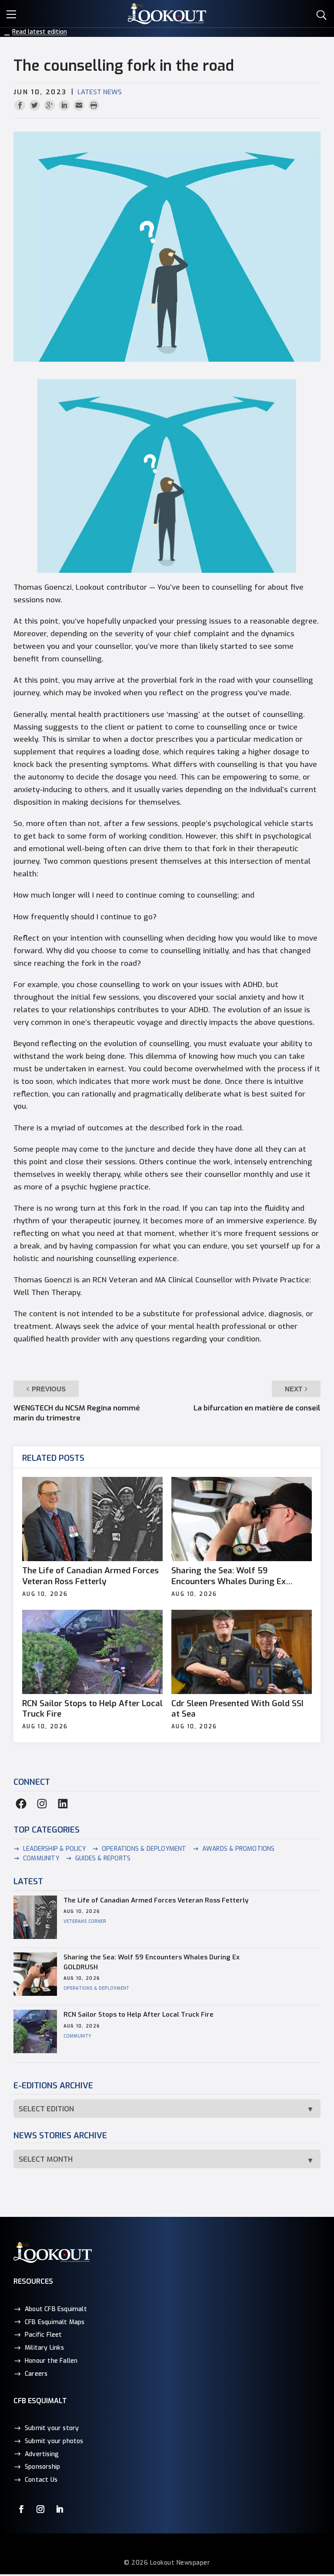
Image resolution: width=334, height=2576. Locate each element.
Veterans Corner (85, 1921)
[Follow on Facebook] (21, 2509)
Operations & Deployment (144, 1849)
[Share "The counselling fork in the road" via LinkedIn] (65, 106)
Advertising (42, 2454)
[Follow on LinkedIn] (60, 2509)
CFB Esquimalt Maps (55, 2322)
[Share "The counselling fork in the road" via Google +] (50, 106)
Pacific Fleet (43, 2335)
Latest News (100, 92)
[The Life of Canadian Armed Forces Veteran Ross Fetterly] (92, 1519)
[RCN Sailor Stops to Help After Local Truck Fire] (92, 1652)
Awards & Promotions (239, 1849)
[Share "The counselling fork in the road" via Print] (94, 106)
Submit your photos (54, 2441)
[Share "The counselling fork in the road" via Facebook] (21, 106)
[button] (13, 13)
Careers (36, 2374)
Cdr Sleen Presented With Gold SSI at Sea (237, 1709)
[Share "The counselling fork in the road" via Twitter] (36, 106)
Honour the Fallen (51, 2361)
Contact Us (41, 2480)
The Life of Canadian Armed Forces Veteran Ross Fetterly (90, 1576)
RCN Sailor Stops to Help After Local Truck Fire (92, 1709)
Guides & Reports (103, 1858)
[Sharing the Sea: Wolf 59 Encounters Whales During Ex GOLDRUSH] (242, 1519)
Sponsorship (42, 2467)
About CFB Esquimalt (56, 2309)
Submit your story (52, 2428)
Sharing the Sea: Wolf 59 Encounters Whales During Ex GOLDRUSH (229, 1576)
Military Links (44, 2348)
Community (41, 1858)
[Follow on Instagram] (40, 2509)
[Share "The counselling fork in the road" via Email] (80, 106)
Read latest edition (40, 32)
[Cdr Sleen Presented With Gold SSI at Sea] (242, 1652)
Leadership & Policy (55, 1849)
